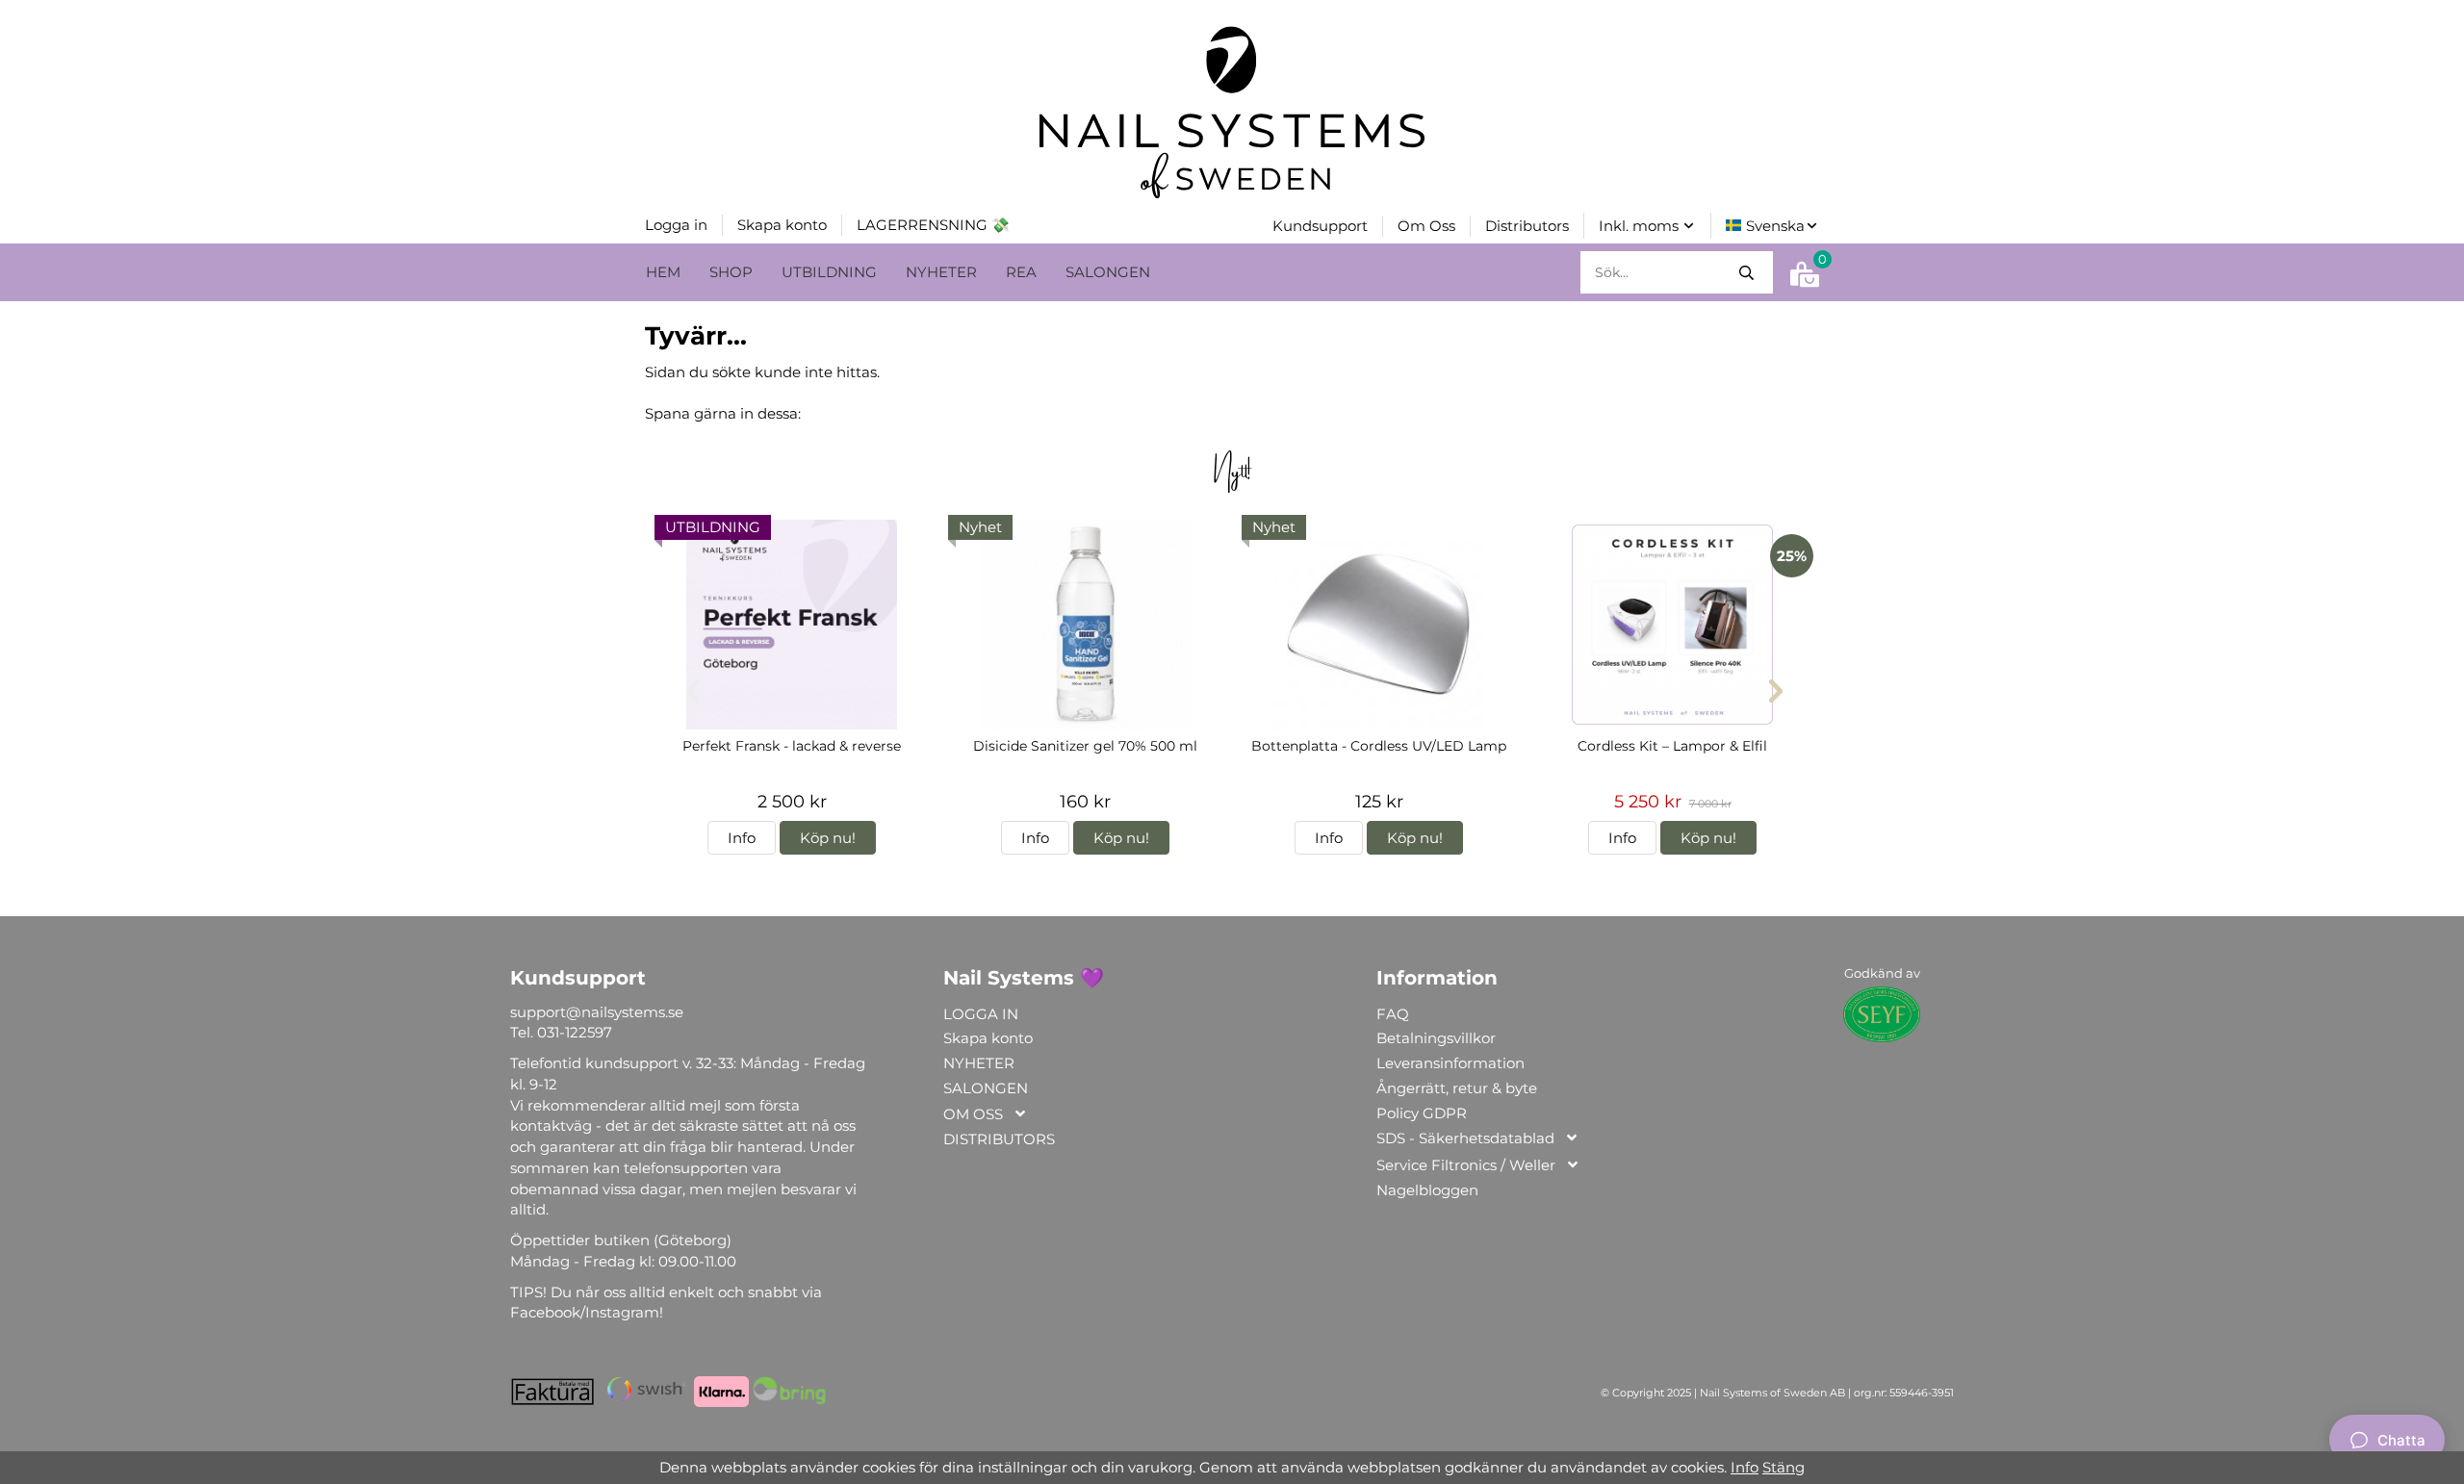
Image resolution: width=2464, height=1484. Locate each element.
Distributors (1527, 226)
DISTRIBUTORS (999, 1139)
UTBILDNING (829, 272)
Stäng (1784, 1467)
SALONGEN (1108, 272)
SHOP (731, 272)
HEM (663, 272)
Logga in (676, 225)
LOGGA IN (981, 1014)
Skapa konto (782, 225)
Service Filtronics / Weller (1466, 1165)
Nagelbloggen (1427, 1190)
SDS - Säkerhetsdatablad (1465, 1138)
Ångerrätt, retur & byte (1457, 1088)
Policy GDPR (1422, 1113)
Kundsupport (1320, 226)
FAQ (1393, 1014)
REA (1021, 272)
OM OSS (973, 1114)
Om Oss (1426, 226)
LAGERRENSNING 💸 (933, 225)
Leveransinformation (1450, 1063)
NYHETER (941, 272)
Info (742, 838)
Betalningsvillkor (1436, 1038)
